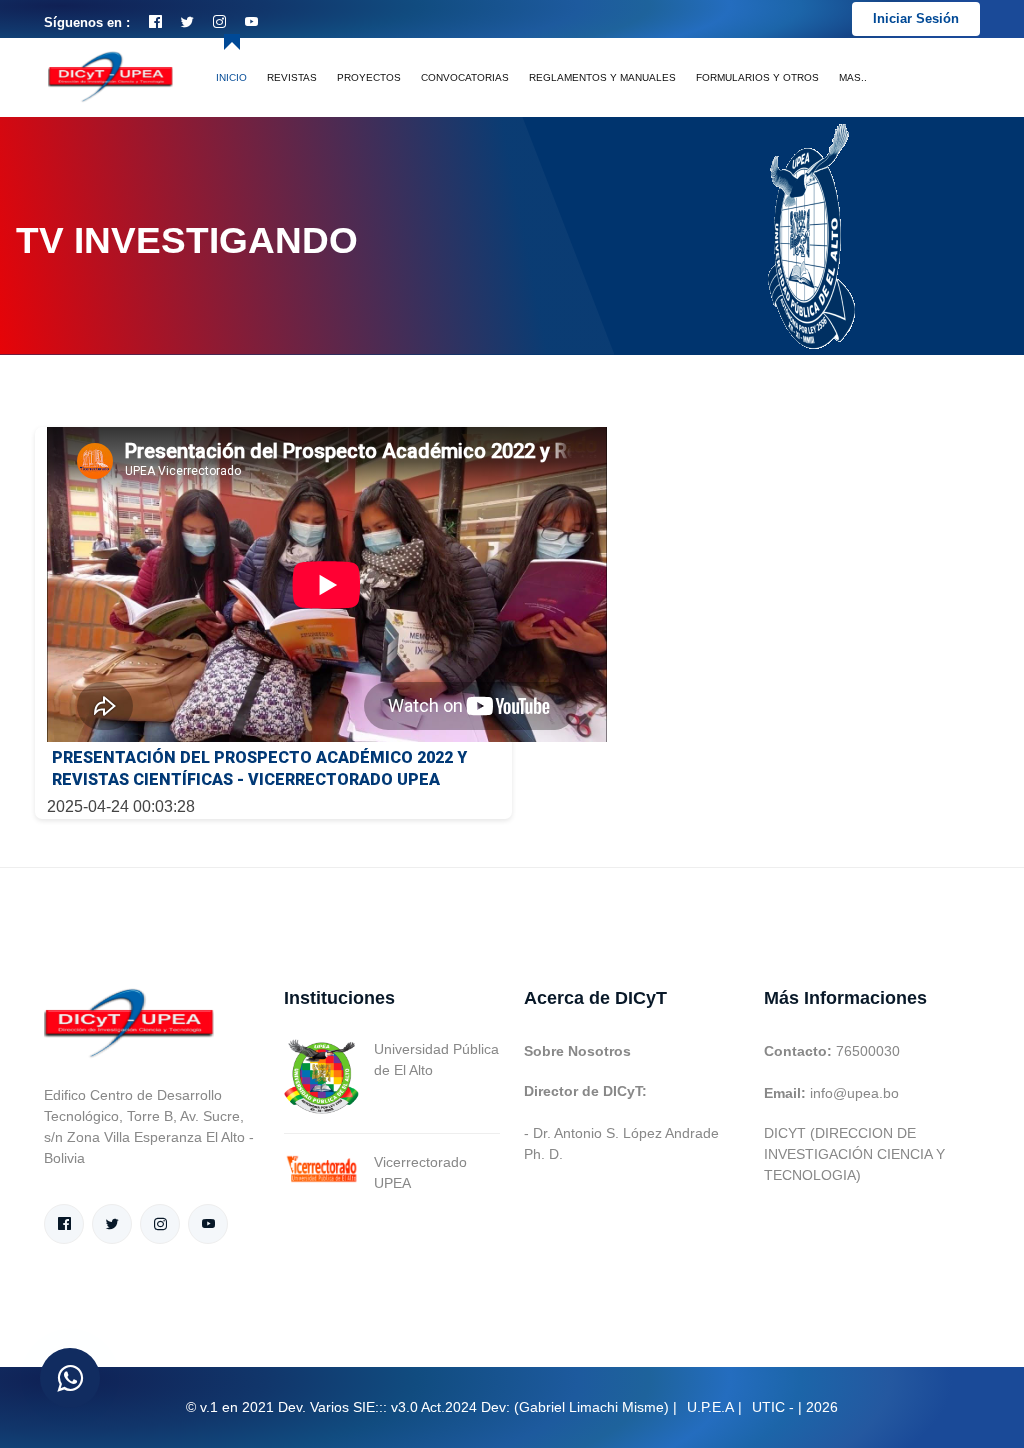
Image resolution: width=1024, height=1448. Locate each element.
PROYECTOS (369, 77)
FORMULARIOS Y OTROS (757, 77)
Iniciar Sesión (916, 18)
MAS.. (853, 77)
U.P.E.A (710, 1407)
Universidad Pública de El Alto (436, 1059)
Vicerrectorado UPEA (420, 1172)
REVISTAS (292, 77)
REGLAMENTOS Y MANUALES (602, 77)
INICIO (231, 77)
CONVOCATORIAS (465, 77)
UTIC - (773, 1407)
